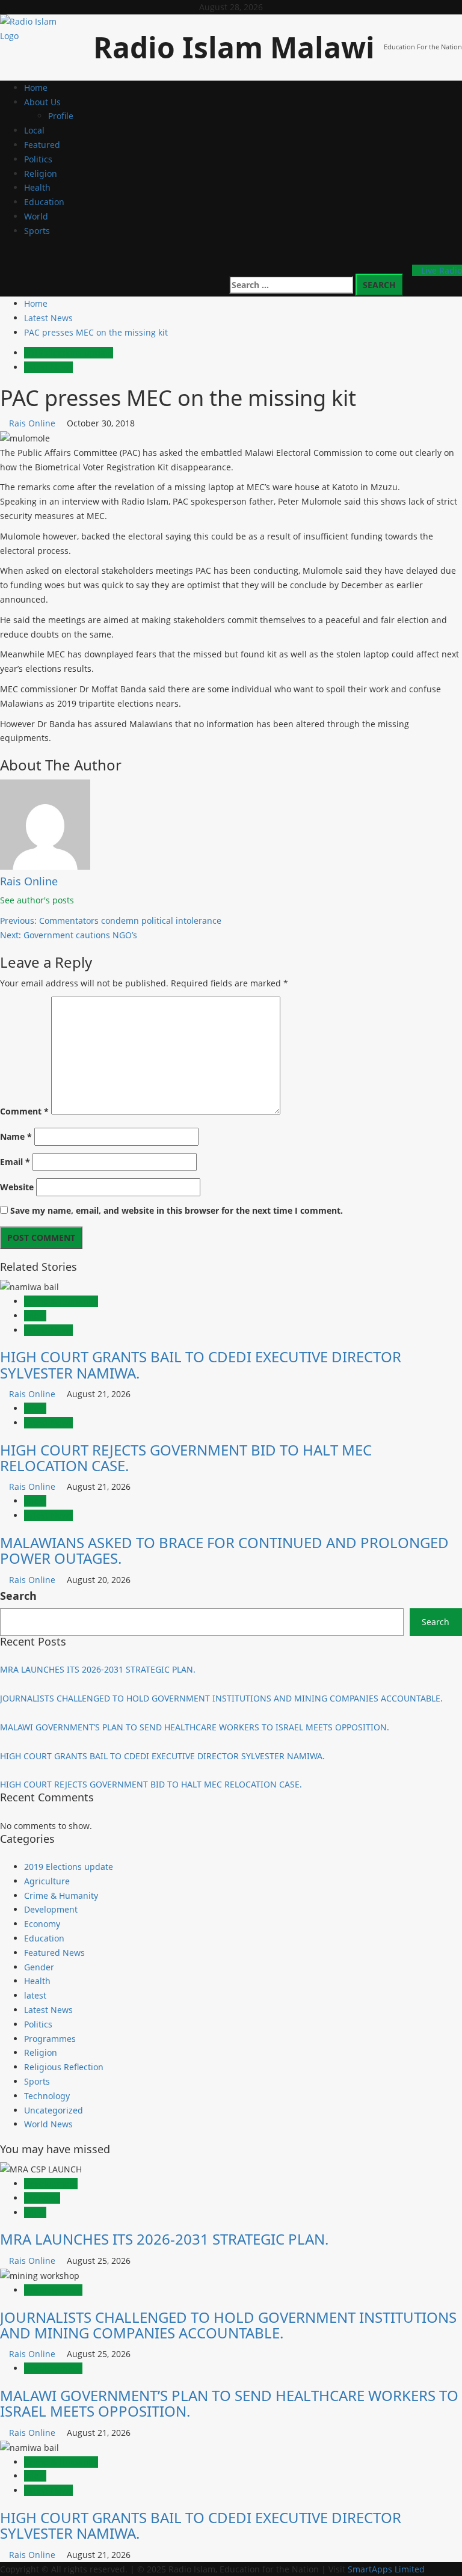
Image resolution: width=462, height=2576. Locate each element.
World (36, 216)
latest (35, 1316)
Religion (41, 174)
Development (51, 1909)
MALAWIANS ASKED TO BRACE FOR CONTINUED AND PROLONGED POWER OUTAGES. (224, 1550)
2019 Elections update (69, 353)
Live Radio (440, 270)
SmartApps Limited (386, 2569)
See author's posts (37, 900)
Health (37, 187)
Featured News (54, 1953)
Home (36, 88)
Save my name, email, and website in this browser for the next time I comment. (177, 1210)
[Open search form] (400, 259)
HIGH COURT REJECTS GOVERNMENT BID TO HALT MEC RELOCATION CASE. (186, 1458)
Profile (61, 116)
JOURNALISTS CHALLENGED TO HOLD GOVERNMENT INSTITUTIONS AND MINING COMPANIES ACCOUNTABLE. (221, 1698)
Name (16, 1136)
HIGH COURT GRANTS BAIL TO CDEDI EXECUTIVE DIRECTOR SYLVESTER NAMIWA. (201, 1364)
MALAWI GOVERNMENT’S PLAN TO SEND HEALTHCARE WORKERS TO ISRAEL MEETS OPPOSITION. (195, 1727)
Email (15, 1162)
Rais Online (33, 423)
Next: (69, 935)
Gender (39, 1967)
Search (18, 1596)
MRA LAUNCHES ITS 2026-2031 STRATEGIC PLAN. (98, 1669)
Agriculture (47, 1881)
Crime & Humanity (61, 1301)
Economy (42, 1924)
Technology (47, 2096)
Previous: (111, 921)
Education (44, 202)
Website (17, 1187)
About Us (42, 102)
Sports (37, 231)
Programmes (50, 2039)
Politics (38, 159)
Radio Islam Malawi (234, 47)
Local (34, 130)
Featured (42, 145)
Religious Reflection (64, 2067)
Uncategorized (54, 2110)
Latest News (48, 367)
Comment (24, 1111)
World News (48, 2124)
